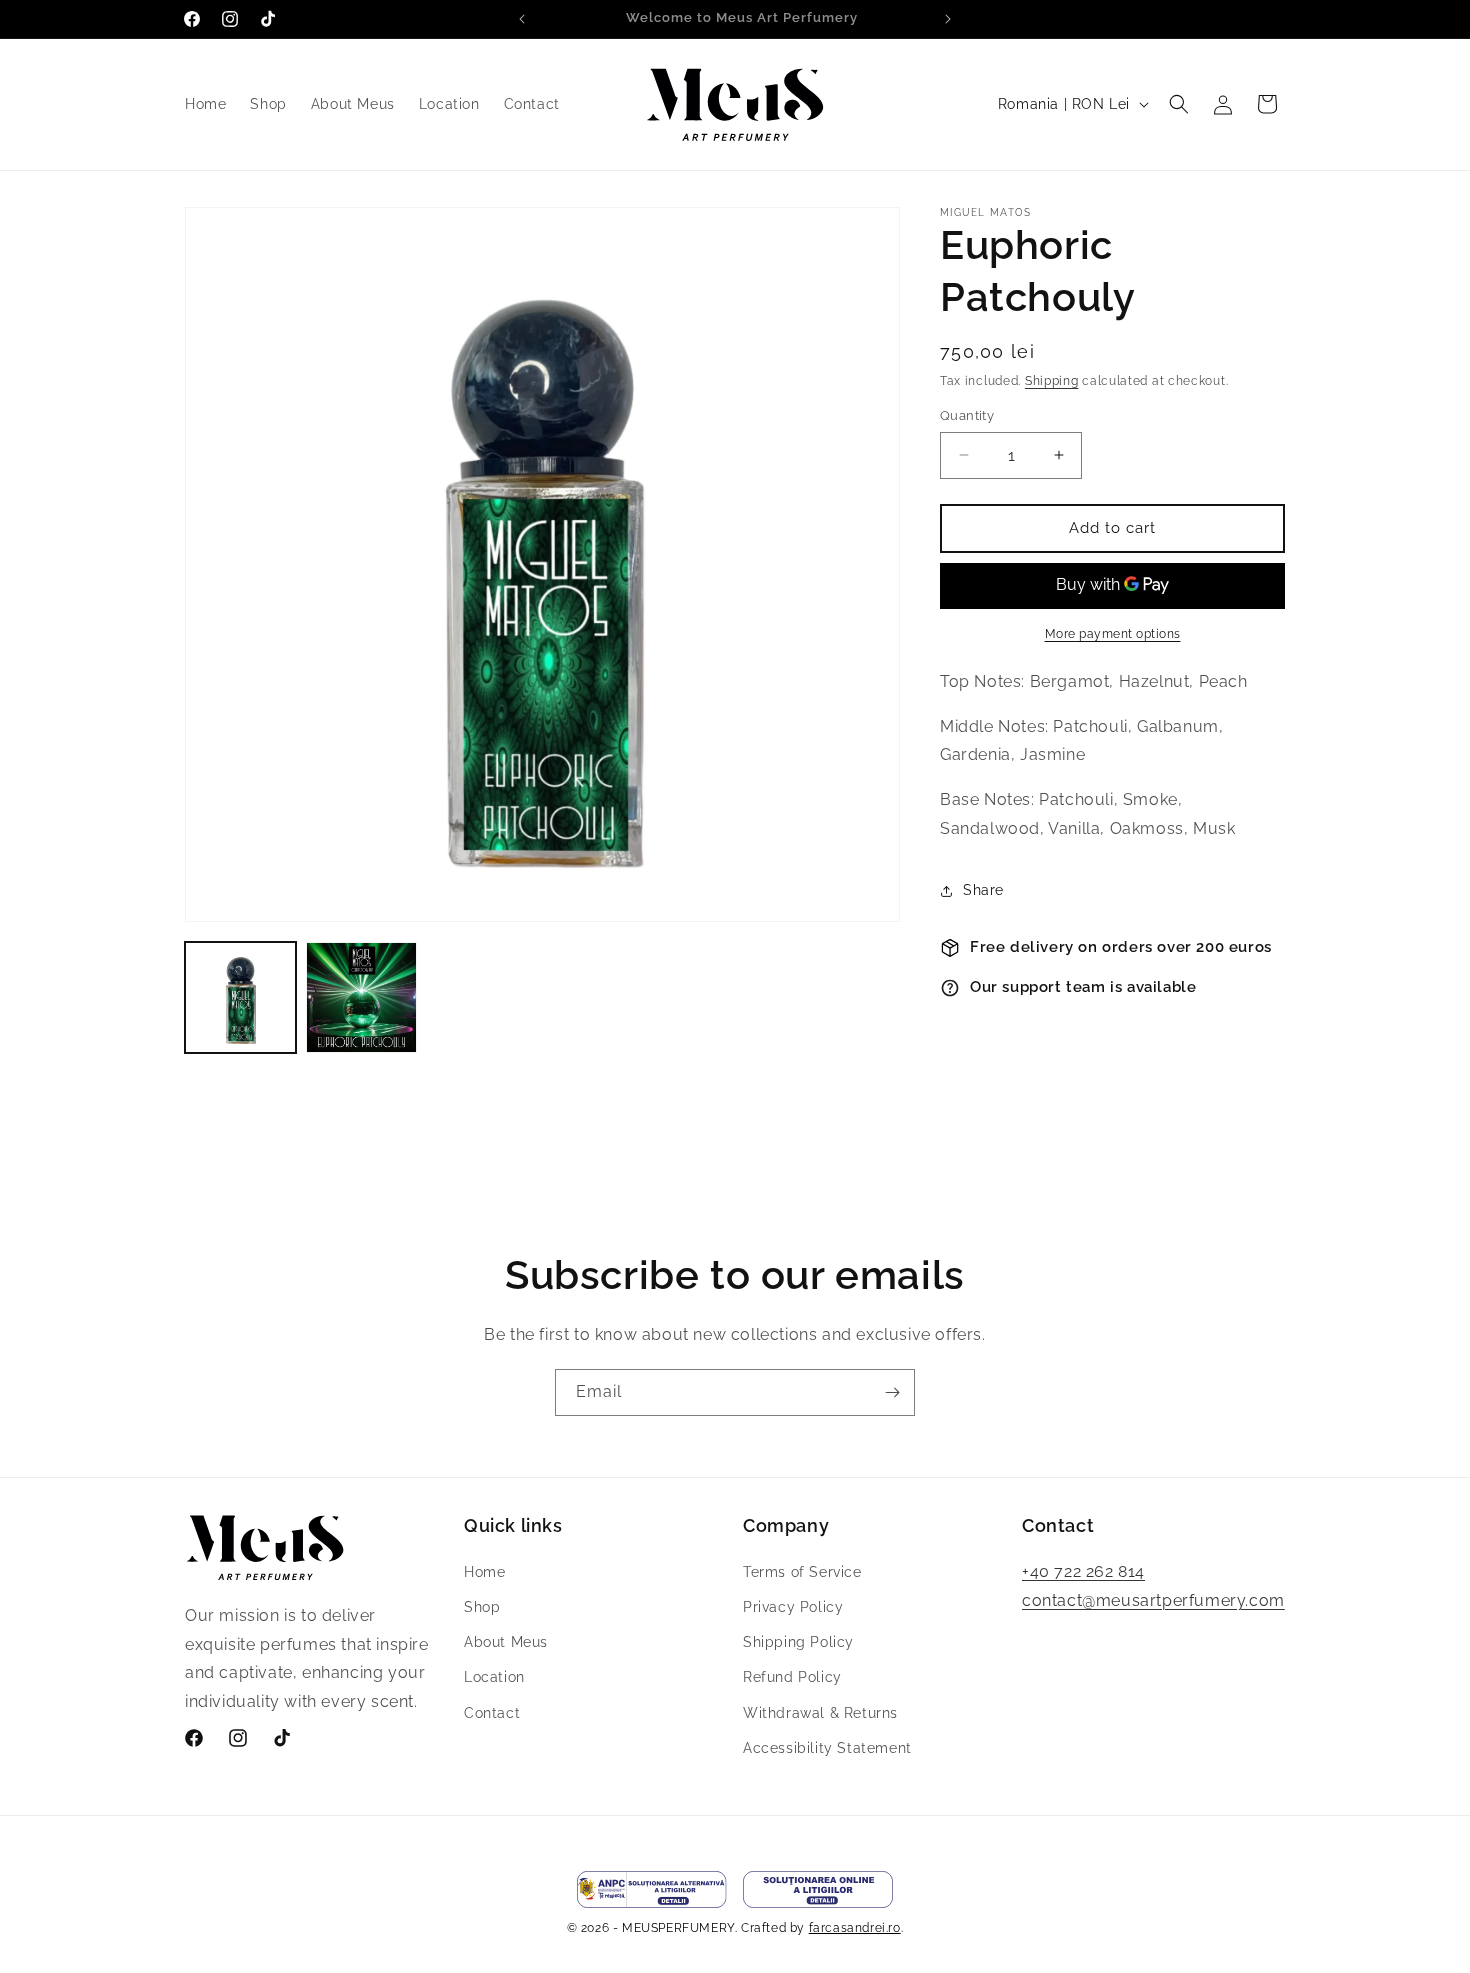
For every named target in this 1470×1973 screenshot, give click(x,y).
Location (494, 1676)
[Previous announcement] (522, 19)
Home (484, 1571)
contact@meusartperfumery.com (1153, 1599)
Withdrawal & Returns (820, 1712)
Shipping (1052, 381)
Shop (482, 1606)
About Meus (506, 1641)
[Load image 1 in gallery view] (240, 997)
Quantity (967, 415)
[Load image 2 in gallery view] (361, 997)
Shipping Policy (798, 1641)
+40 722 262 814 (1083, 1570)
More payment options (1113, 634)
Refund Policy (792, 1676)
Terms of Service (802, 1571)
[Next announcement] (948, 19)
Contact (492, 1712)
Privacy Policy (793, 1606)
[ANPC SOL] (818, 1889)
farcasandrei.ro (855, 1928)
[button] (1179, 104)
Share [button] (983, 890)
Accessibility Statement (827, 1747)
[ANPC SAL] (652, 1889)
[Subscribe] (892, 1392)
